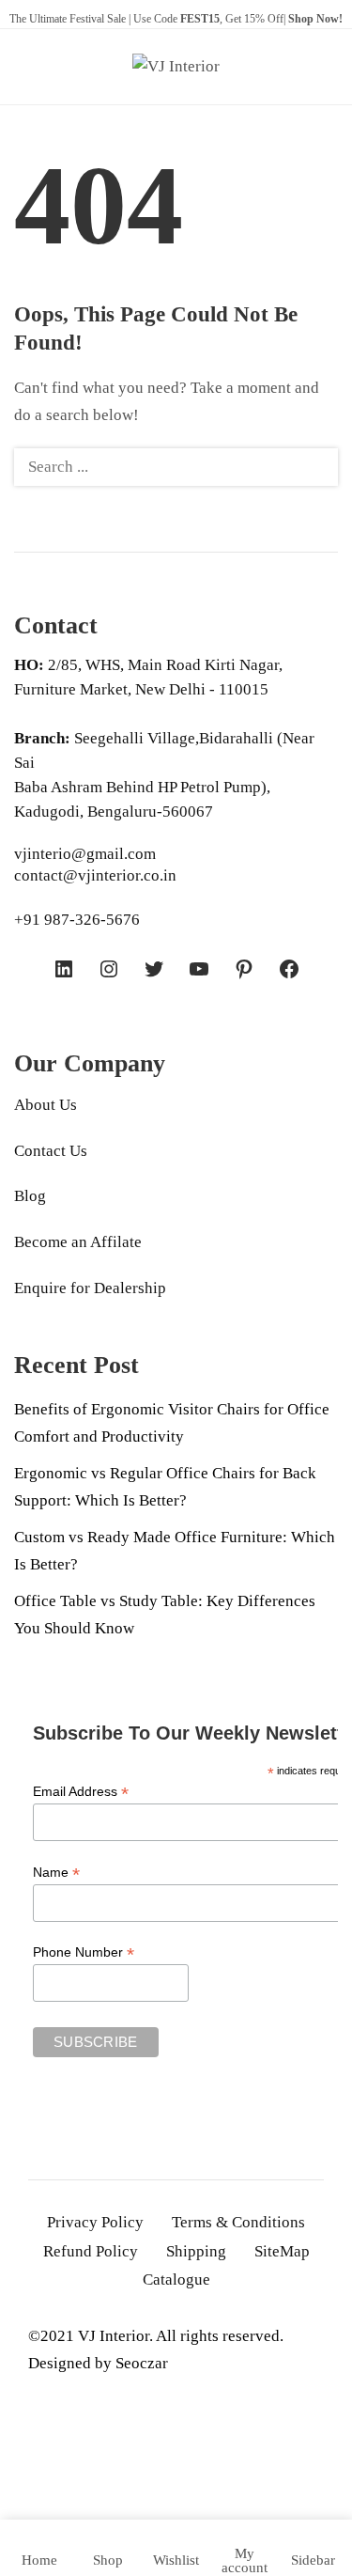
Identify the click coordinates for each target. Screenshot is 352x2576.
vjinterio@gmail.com (85, 854)
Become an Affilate (78, 1242)
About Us (46, 1105)
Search (313, 467)
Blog (30, 1196)
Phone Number (84, 1952)
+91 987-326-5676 (77, 920)
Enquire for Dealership (90, 1288)
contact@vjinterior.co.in (95, 875)
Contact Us (51, 1151)
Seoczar (142, 2363)
